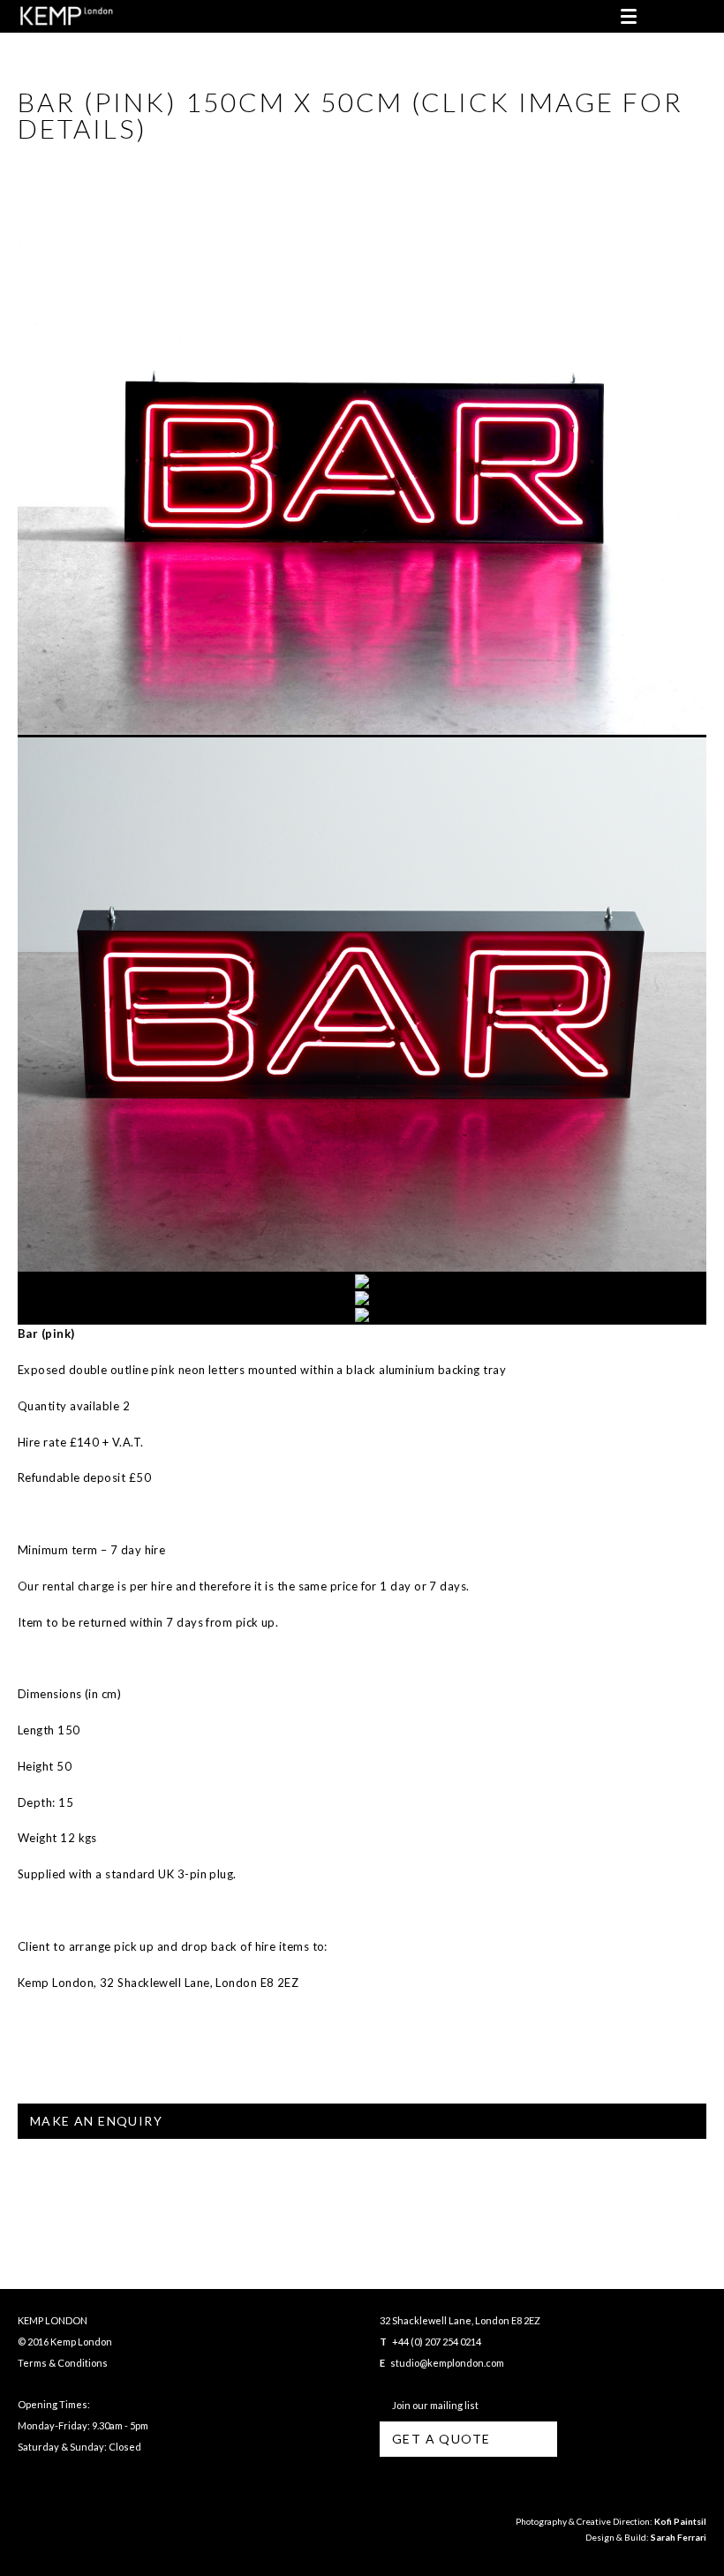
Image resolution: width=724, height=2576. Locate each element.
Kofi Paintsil (680, 2521)
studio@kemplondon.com (447, 2363)
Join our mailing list (434, 2405)
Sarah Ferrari (679, 2537)
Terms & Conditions (63, 2363)
